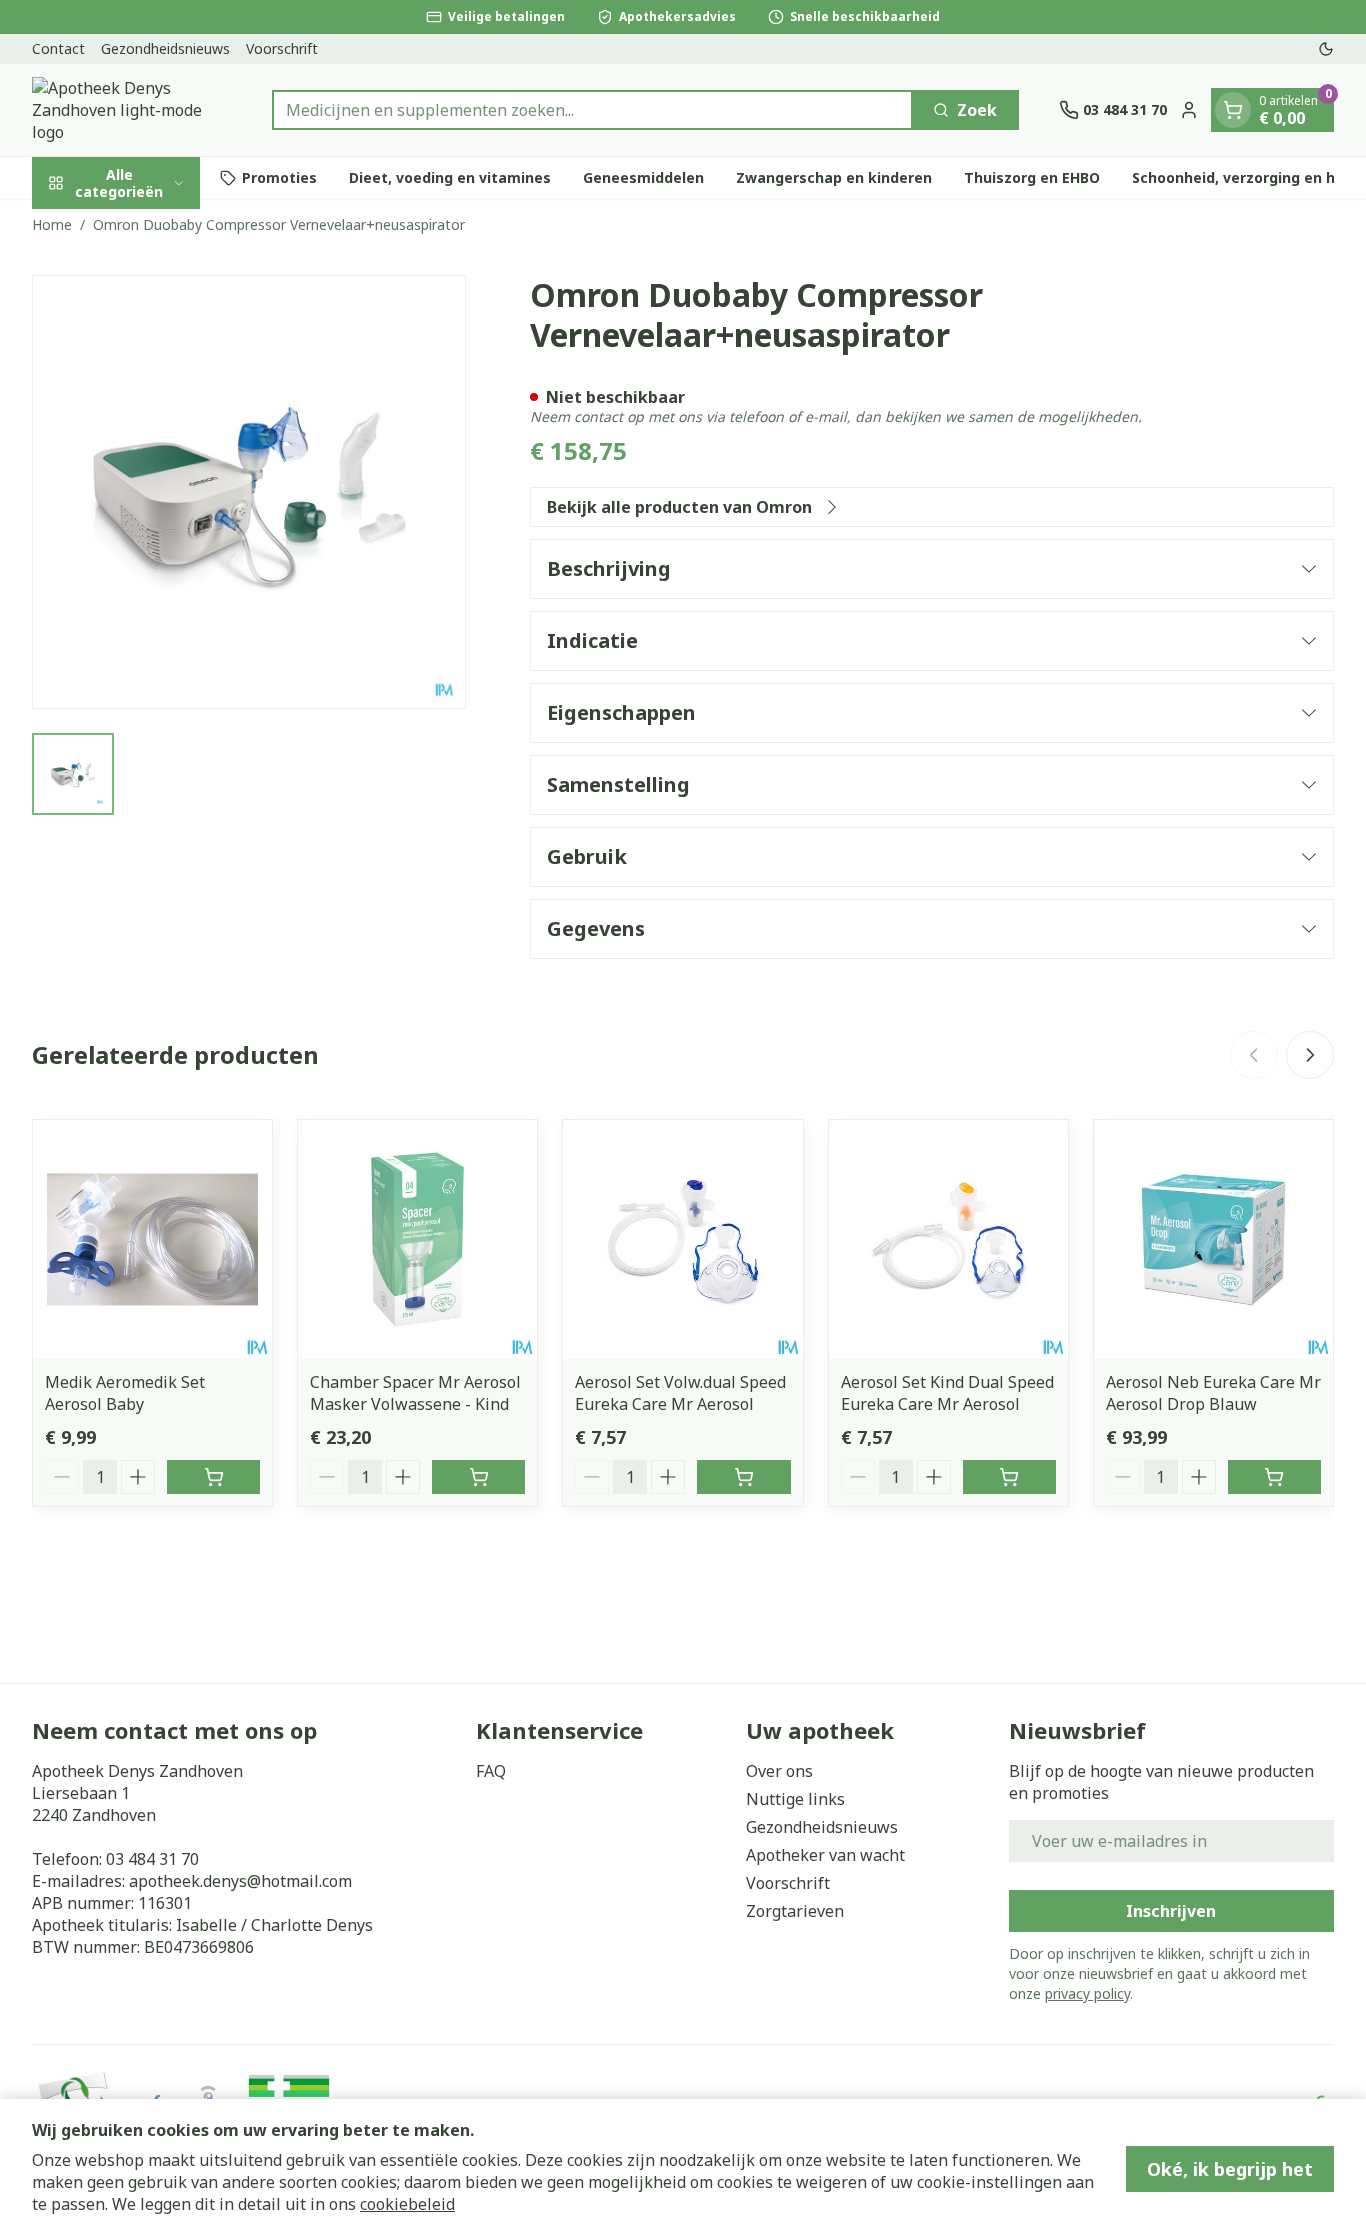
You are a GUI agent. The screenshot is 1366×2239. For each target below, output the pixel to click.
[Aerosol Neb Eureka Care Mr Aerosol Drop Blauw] (1213, 1239)
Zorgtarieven (795, 1911)
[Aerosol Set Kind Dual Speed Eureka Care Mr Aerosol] (948, 1239)
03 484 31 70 (152, 1859)
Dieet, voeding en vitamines (450, 177)
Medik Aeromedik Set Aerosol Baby (125, 1393)
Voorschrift (282, 48)
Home (52, 224)
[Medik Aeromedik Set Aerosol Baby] (152, 1239)
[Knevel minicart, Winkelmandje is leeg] (1233, 110)
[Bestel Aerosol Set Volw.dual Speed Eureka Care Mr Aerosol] (743, 1477)
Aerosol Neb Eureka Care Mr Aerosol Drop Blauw (1213, 1393)
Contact (58, 48)
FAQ (491, 1771)
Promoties (279, 177)
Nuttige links (795, 1799)
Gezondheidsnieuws (165, 48)
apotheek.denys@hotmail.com (240, 1881)
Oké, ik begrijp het (1230, 2169)
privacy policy (1087, 1993)
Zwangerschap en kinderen (834, 177)
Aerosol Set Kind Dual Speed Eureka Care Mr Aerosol (947, 1393)
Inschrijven (1171, 1911)
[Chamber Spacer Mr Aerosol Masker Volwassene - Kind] (417, 1239)
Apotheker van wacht (825, 1855)
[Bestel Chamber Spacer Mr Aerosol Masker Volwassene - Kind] (478, 1477)
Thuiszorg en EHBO (1032, 177)
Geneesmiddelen (643, 177)
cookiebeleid (407, 2204)
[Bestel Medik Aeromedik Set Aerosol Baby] (213, 1477)
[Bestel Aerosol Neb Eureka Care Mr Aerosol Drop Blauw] (1274, 1477)
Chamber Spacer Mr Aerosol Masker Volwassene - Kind (415, 1393)
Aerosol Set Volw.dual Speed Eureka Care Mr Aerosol (680, 1393)
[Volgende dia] (1310, 1055)
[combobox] (592, 110)
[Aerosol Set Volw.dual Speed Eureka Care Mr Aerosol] (682, 1239)
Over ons (779, 1771)
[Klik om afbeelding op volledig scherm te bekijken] (249, 492)
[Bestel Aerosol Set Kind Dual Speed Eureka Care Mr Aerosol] (1009, 1477)
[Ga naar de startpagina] (132, 110)
